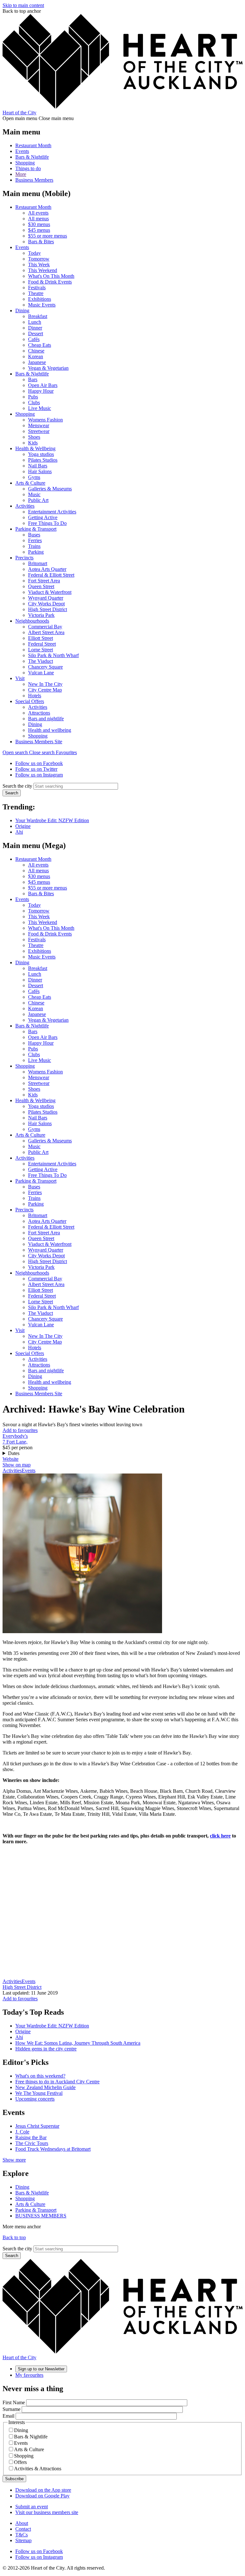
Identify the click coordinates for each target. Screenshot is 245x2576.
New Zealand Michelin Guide (45, 2087)
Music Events (42, 305)
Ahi (19, 832)
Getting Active (43, 517)
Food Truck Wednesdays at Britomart (53, 2149)
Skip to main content (23, 5)
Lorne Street (41, 650)
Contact (23, 2529)
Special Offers (30, 701)
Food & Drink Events (50, 282)
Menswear (39, 425)
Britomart (38, 563)
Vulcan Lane (41, 673)
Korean (36, 356)
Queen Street (41, 586)
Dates (14, 1453)
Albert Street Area (46, 632)
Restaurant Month (33, 145)
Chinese (36, 351)
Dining (22, 311)
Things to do (28, 168)
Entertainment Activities (52, 512)
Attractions (39, 713)
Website (11, 1459)
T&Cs (22, 2535)
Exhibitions (40, 299)
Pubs (33, 397)
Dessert (36, 333)
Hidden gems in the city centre (46, 2049)
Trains (34, 546)
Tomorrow (39, 259)
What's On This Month (51, 276)
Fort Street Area (44, 581)
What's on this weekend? (40, 2076)
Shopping (25, 163)
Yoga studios (41, 454)
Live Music (40, 408)
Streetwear (39, 431)
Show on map (17, 1465)
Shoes (34, 437)
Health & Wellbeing (35, 448)
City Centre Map (45, 690)
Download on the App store (43, 2490)
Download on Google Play (42, 2496)
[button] (29, 752)
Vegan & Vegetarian (48, 368)
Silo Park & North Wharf (53, 655)
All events (38, 213)
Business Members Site (39, 742)
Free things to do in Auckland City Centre (57, 2082)
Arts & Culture (30, 483)
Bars (33, 379)
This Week (39, 265)
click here (220, 1836)
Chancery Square (45, 667)
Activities (25, 506)
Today (34, 253)
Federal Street (42, 644)
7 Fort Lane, (15, 1442)
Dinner (35, 328)
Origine (23, 826)
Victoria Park (41, 615)
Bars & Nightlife (32, 157)
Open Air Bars (43, 385)
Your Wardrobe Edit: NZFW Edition (52, 820)
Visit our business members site (47, 2512)
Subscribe (14, 2479)
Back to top (14, 2237)
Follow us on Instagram (39, 775)
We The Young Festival (39, 2093)
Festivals (37, 288)
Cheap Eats (40, 345)
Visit (20, 678)
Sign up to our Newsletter (41, 2369)
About (22, 2523)
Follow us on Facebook (39, 763)
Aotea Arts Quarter (47, 569)
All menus (38, 219)
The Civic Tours (32, 2143)
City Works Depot (46, 604)
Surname (11, 2409)
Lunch (35, 322)
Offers (20, 2462)
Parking (36, 552)
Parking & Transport (36, 529)
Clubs (34, 402)
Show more (14, 2160)
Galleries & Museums (50, 489)
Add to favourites (20, 1430)
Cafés (34, 339)
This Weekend (43, 270)
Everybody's (15, 1436)
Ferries (35, 540)
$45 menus (39, 230)
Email (8, 2416)
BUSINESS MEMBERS (41, 2216)
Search (12, 793)
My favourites (29, 2375)
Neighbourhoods (32, 621)
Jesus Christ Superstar (37, 2126)
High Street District (48, 609)
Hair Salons (40, 471)
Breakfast (38, 316)
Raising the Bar (31, 2137)
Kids (33, 443)
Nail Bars (38, 466)
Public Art (38, 500)
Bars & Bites (41, 242)
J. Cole (22, 2132)
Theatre (36, 293)
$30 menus (39, 224)
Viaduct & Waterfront (50, 592)
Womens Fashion (45, 420)
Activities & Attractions (38, 2469)
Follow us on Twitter (36, 769)
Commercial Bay (45, 627)
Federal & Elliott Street (51, 575)
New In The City (45, 684)
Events (22, 151)
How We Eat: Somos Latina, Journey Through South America (78, 2043)
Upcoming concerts (35, 2099)
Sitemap (23, 2540)
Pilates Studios (43, 460)
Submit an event (32, 2507)
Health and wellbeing (50, 730)
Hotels (35, 696)
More (21, 174)
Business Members (34, 180)
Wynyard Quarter (46, 598)
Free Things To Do (47, 523)
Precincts (24, 558)
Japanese (37, 362)
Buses (34, 535)
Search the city (17, 786)
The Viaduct (41, 661)
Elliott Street (41, 638)
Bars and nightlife (46, 719)
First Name (14, 2402)
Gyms (34, 477)
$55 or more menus (48, 236)
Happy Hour (41, 391)
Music (34, 494)
